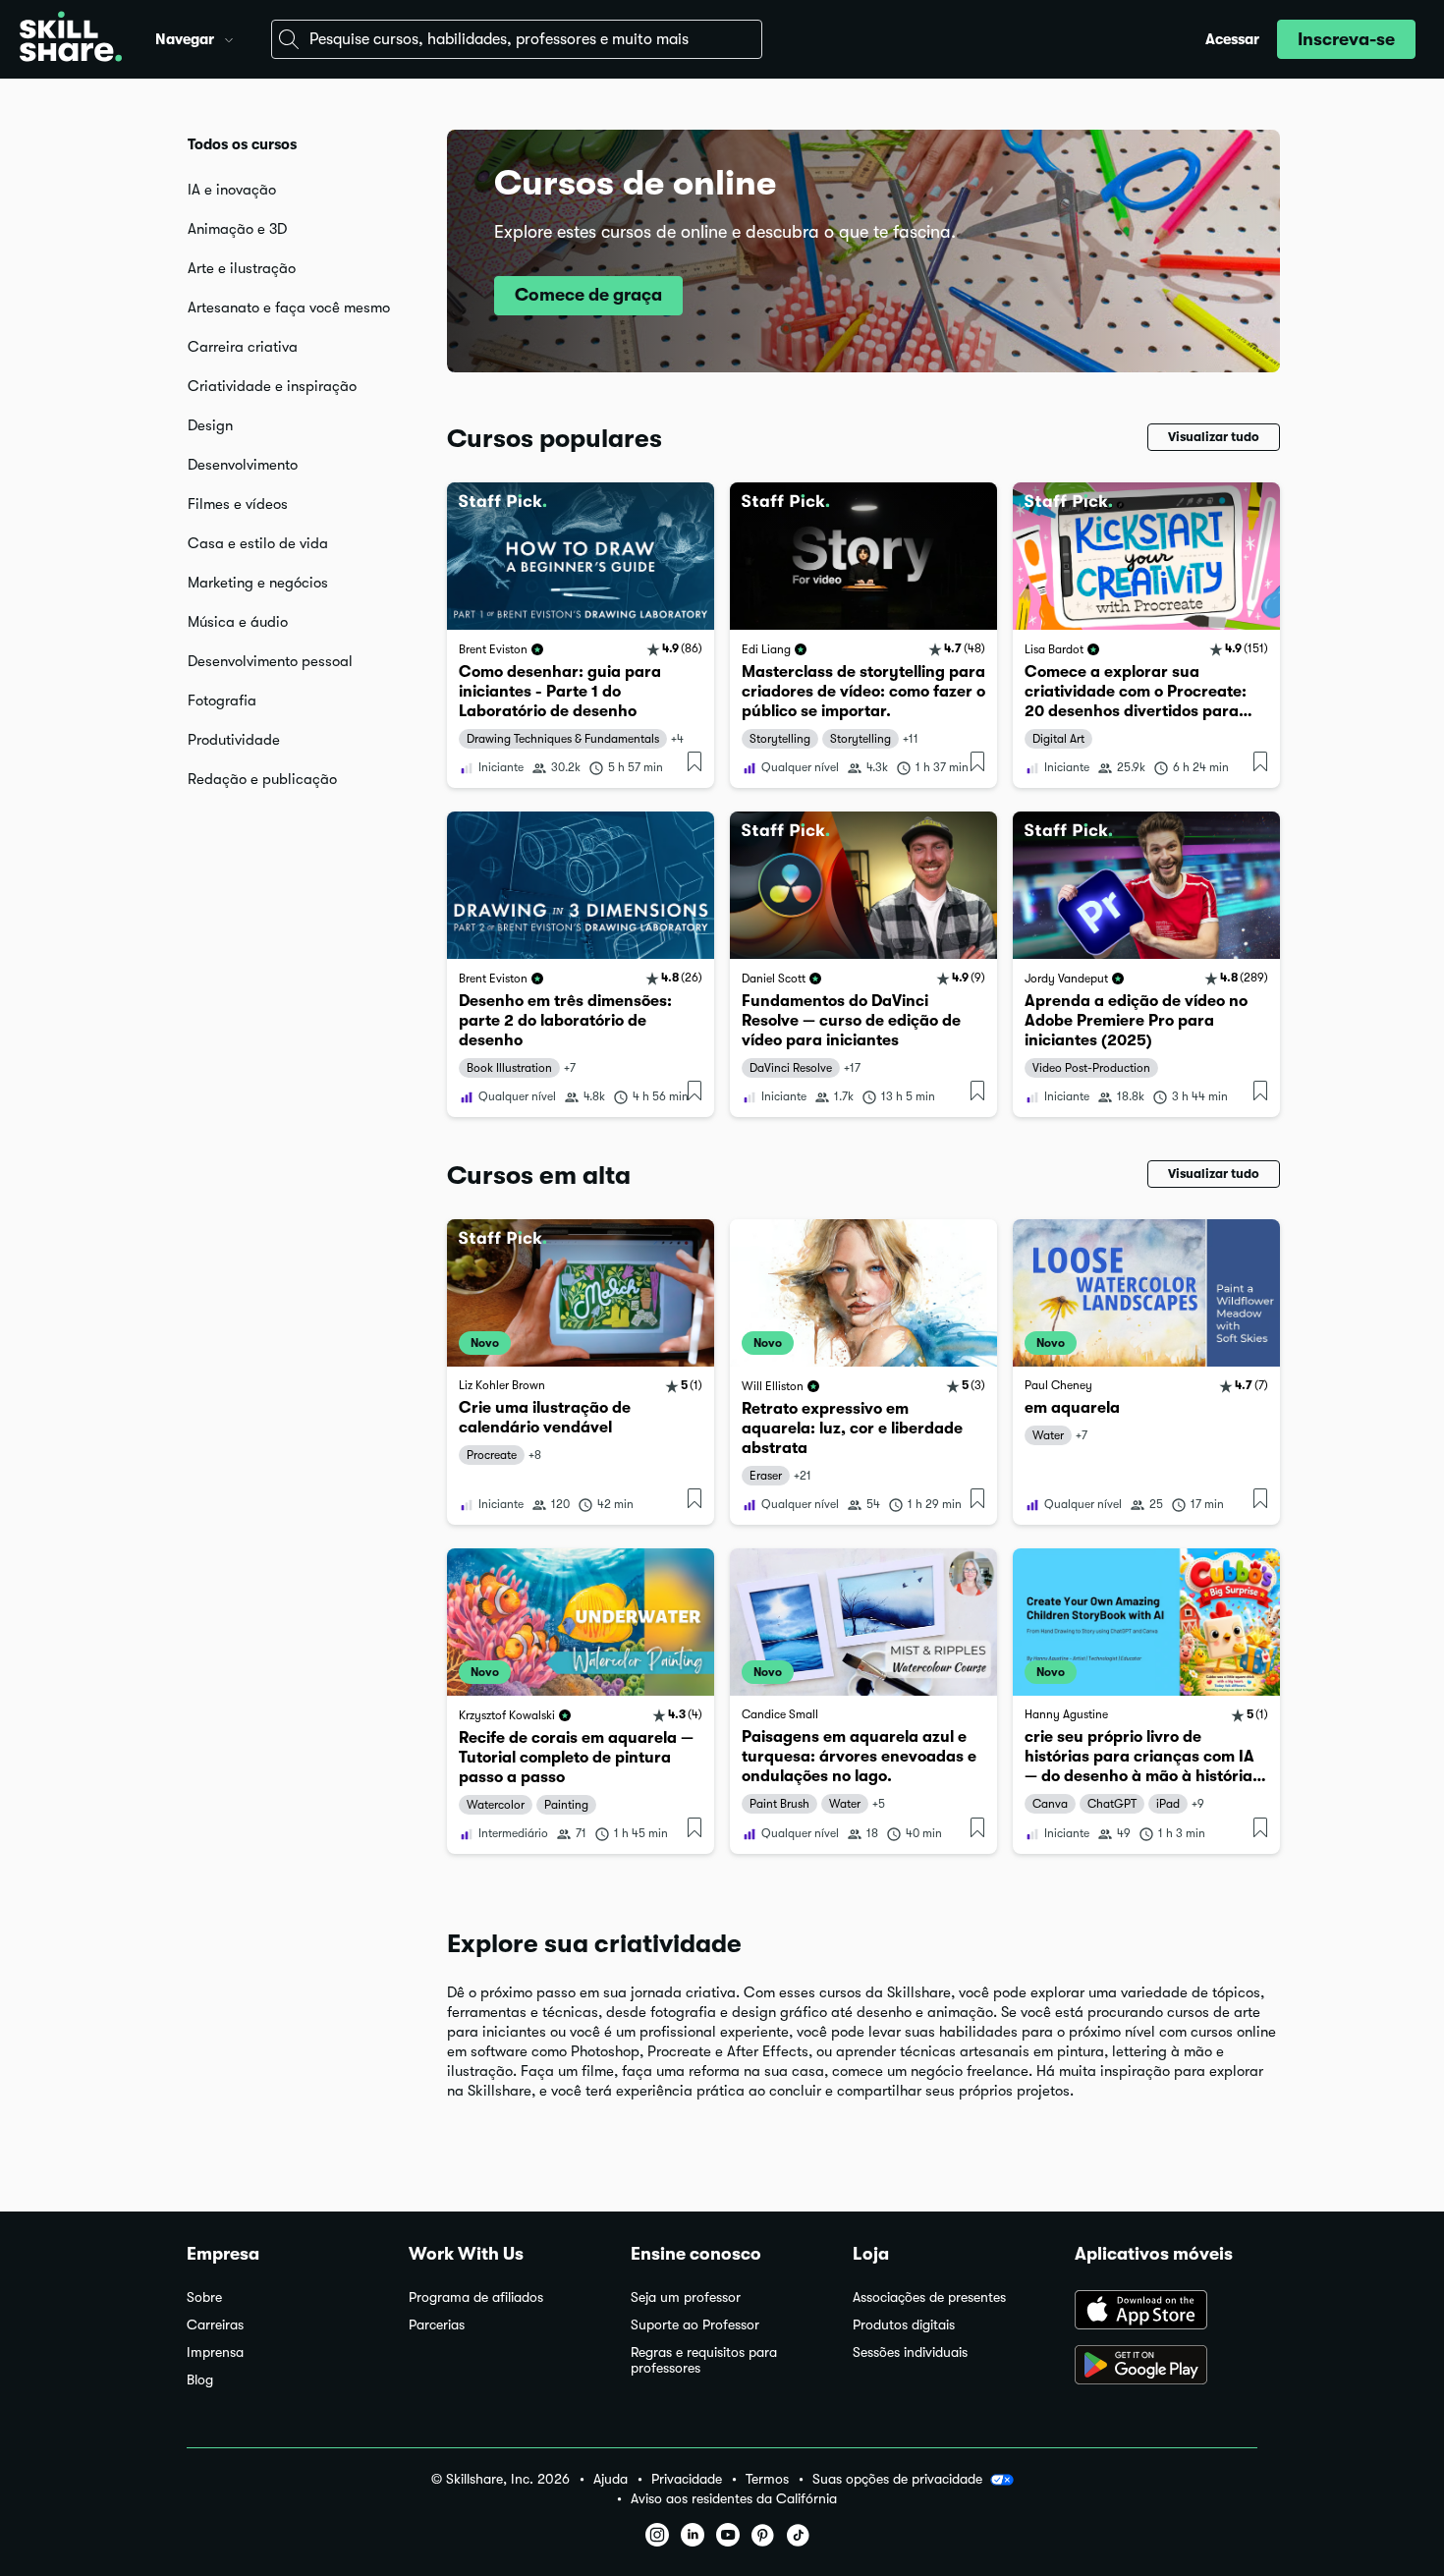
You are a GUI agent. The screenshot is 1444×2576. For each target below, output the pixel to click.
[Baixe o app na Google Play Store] (1166, 2367)
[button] (229, 37)
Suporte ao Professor (695, 2325)
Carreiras (215, 2325)
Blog (200, 2380)
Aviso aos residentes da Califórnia (734, 2499)
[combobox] (517, 39)
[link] (581, 635)
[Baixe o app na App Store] (1166, 2312)
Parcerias (437, 2325)
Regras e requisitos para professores (704, 2360)
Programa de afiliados (476, 2297)
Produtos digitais (904, 2325)
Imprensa (215, 2352)
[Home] (71, 39)
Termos (767, 2479)
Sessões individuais (910, 2352)
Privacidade (687, 2479)
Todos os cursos (242, 144)
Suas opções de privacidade (897, 2479)
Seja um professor (686, 2297)
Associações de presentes (929, 2297)
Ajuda (611, 2479)
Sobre (204, 2297)
